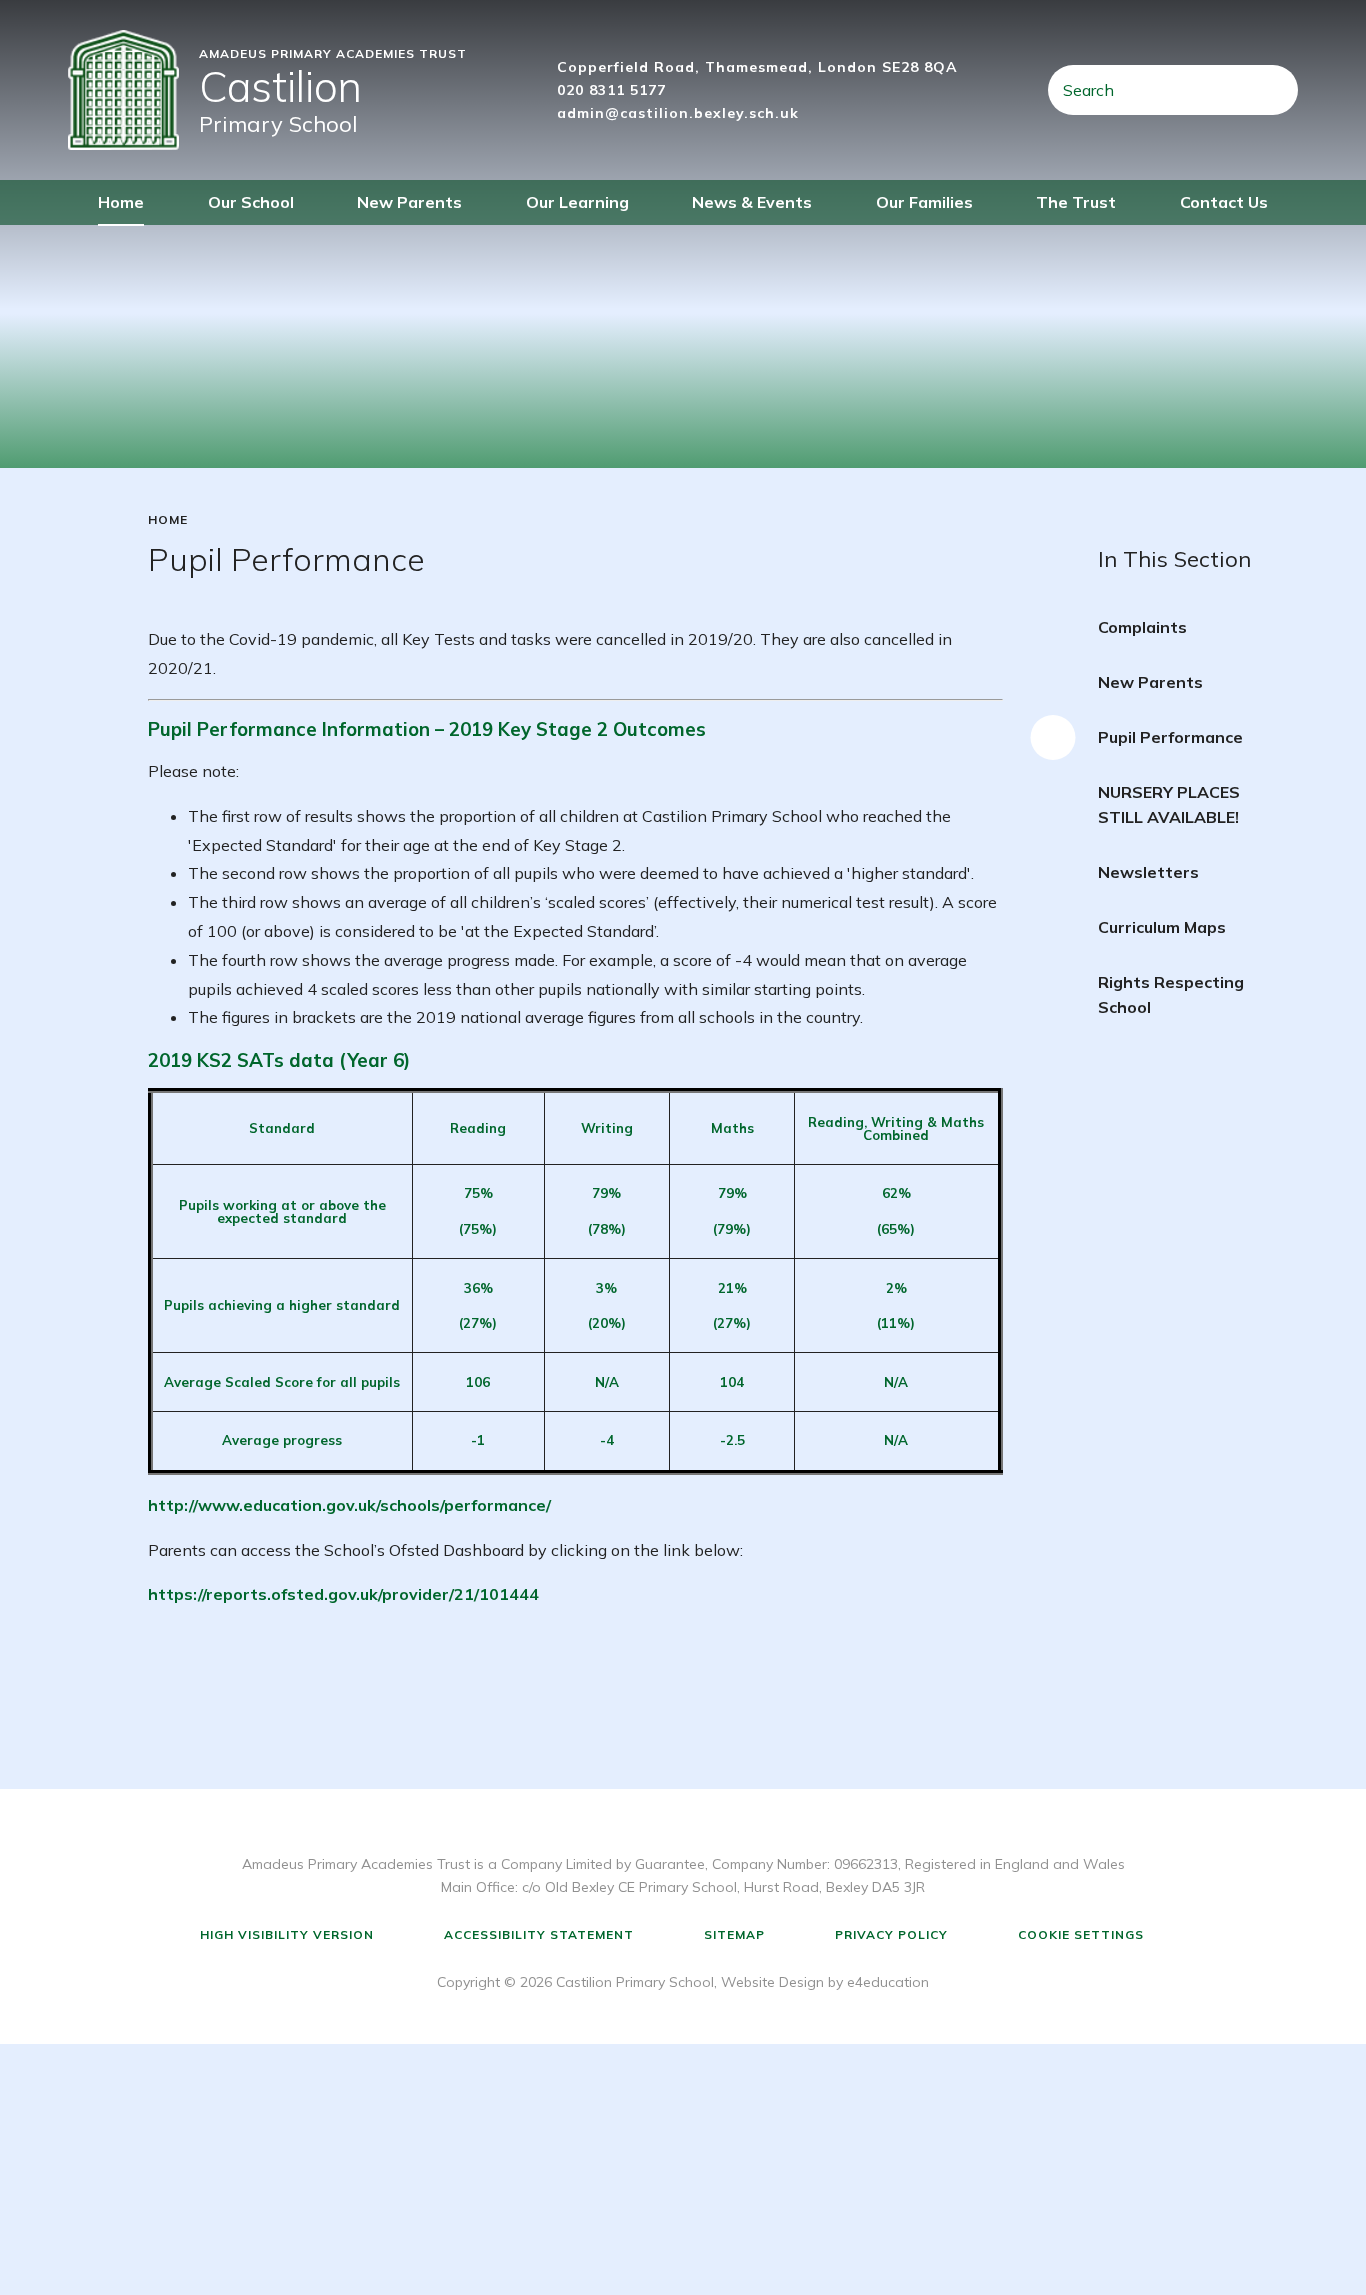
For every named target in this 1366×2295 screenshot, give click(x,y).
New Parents (1150, 682)
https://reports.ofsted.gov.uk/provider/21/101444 (343, 1594)
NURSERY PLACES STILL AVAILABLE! (1169, 804)
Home (168, 520)
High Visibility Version (287, 1934)
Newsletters (1148, 872)
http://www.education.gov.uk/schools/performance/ (349, 1505)
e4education (888, 1982)
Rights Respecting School (1171, 994)
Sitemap (734, 1934)
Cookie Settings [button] (1081, 1934)
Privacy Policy (891, 1934)
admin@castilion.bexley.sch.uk (678, 113)
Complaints (1142, 627)
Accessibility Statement (539, 1934)
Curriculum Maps (1162, 927)
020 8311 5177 (611, 90)
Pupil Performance (1170, 737)
